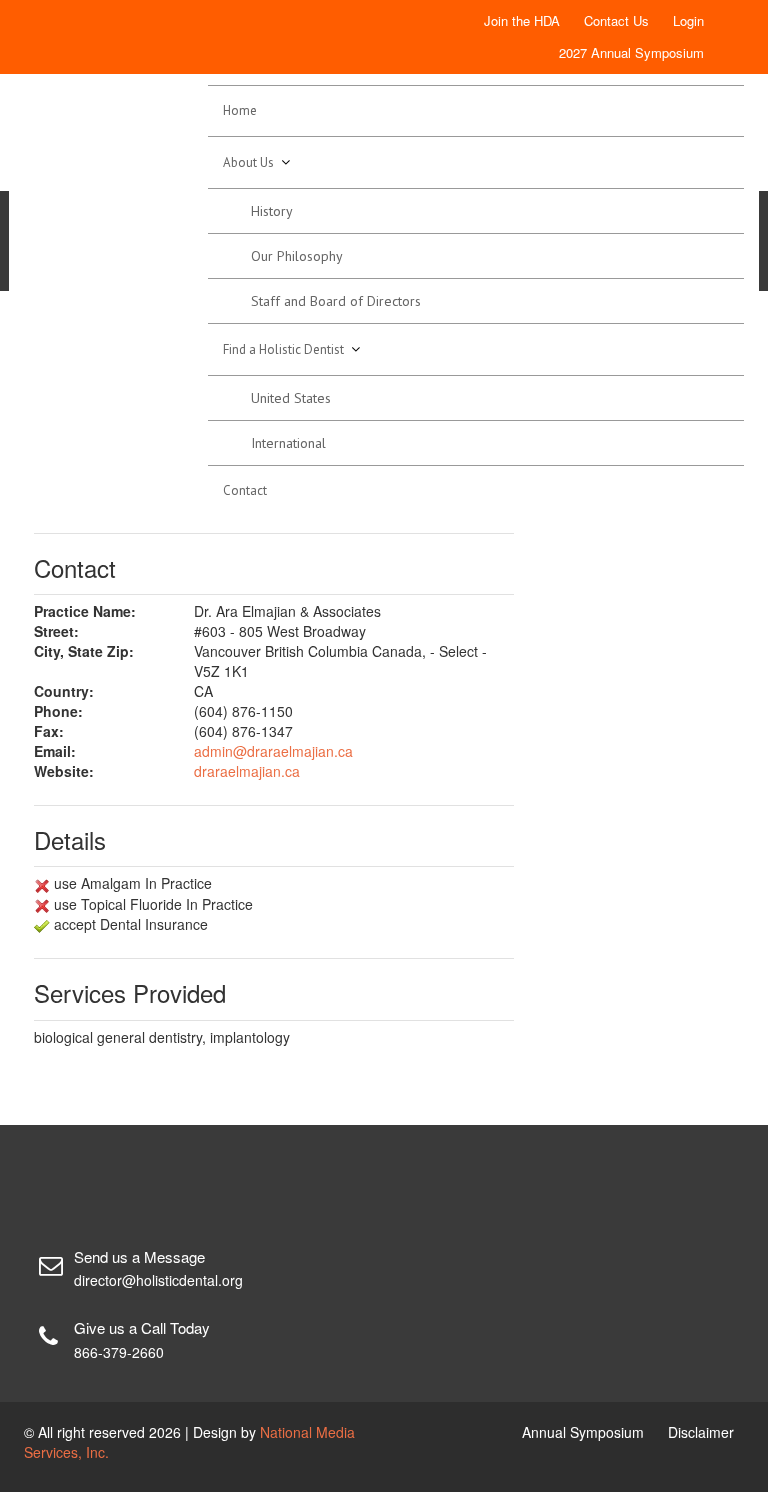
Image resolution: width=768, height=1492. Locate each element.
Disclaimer (701, 1432)
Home (240, 110)
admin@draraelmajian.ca (273, 751)
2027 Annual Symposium (631, 52)
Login (688, 20)
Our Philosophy (297, 256)
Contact (245, 490)
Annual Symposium (583, 1432)
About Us (248, 162)
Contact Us (616, 20)
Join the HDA (522, 20)
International (288, 443)
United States (291, 398)
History (272, 211)
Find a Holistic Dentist (283, 349)
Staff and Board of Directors (336, 301)
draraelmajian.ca (247, 771)
